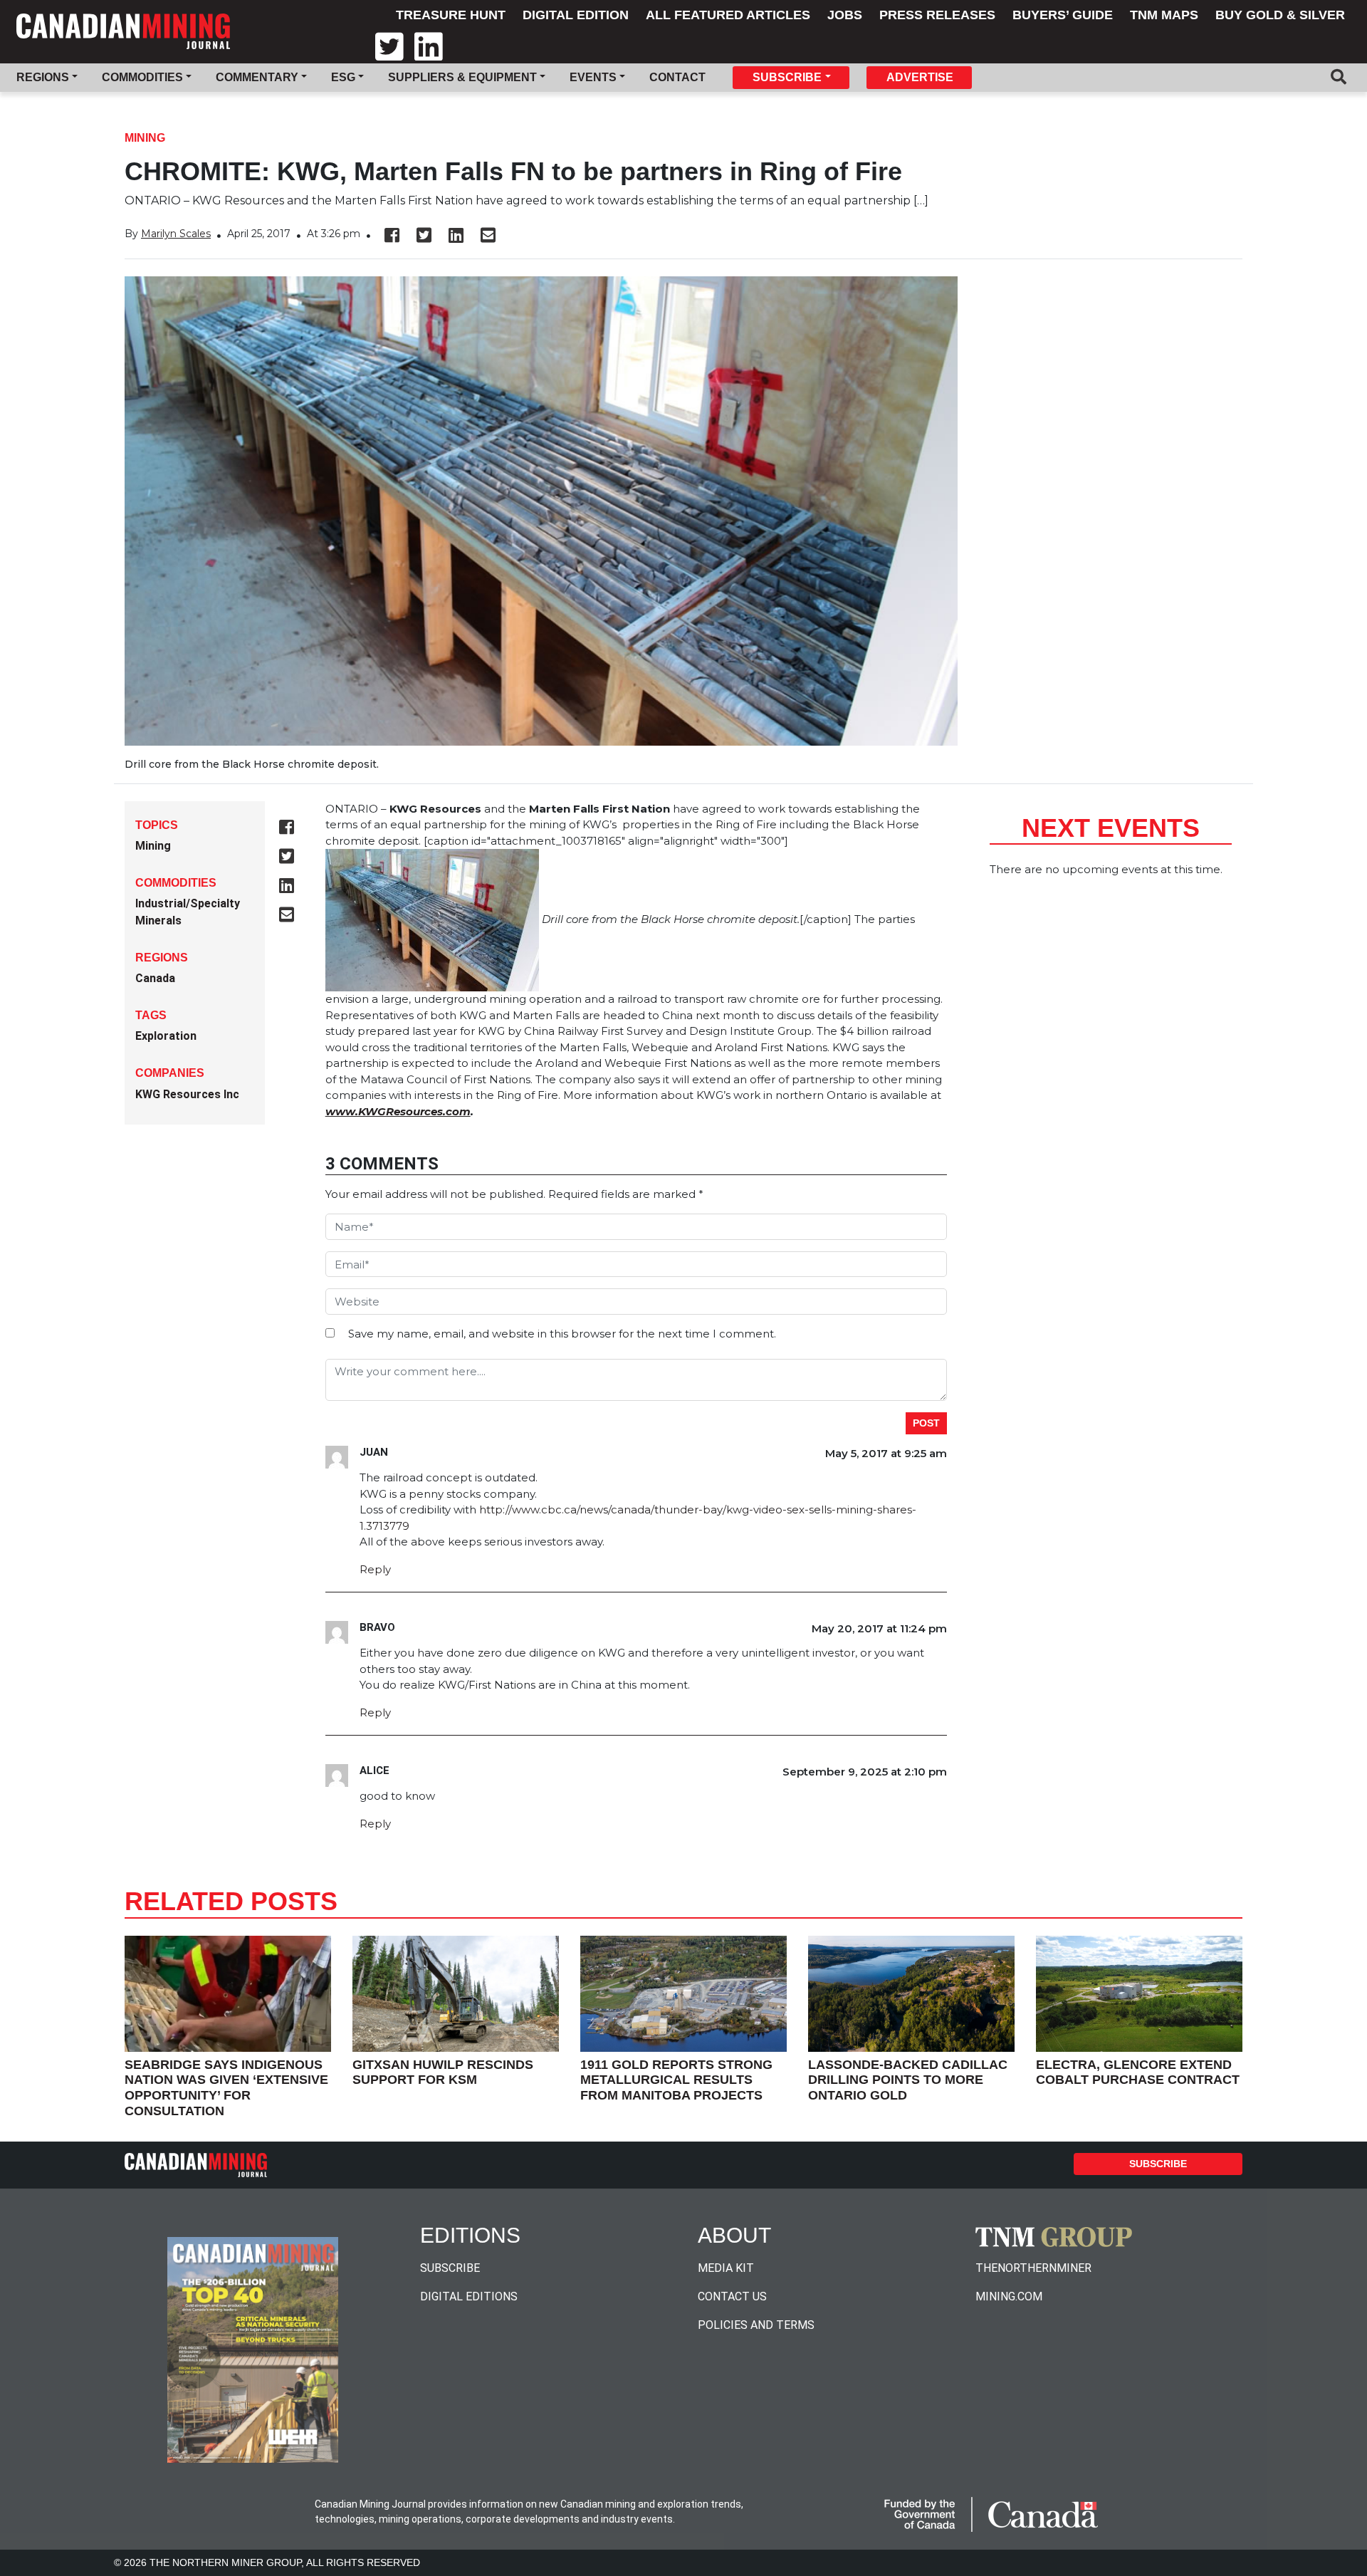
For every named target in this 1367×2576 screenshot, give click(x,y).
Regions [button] (43, 77)
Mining (145, 138)
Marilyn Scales (176, 234)
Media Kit (726, 2268)
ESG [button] (343, 77)
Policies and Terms (756, 2325)
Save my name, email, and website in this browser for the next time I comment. (562, 1334)
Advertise (920, 77)
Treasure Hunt (451, 15)
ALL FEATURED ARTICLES (728, 15)
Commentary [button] (257, 77)
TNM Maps (1164, 15)
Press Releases (937, 15)
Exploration (166, 1036)
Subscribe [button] (787, 77)
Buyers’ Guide (1063, 15)
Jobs (845, 15)
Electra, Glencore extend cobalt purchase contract (1138, 2072)
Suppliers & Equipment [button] (462, 77)
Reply (375, 1569)
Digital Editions (469, 2296)
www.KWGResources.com (398, 1111)
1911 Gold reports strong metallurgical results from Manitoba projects (676, 2080)
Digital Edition (576, 15)
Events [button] (593, 77)
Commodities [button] (142, 77)
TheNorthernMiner (1033, 2268)
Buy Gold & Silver (1280, 15)
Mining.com (1009, 2296)
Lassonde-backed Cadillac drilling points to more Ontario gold (908, 2080)
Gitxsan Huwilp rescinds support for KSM (443, 2072)
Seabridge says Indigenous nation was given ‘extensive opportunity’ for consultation (226, 2088)
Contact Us (732, 2296)
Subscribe (1158, 2164)
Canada (155, 978)
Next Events (1111, 828)
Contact (677, 77)
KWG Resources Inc (187, 1094)
